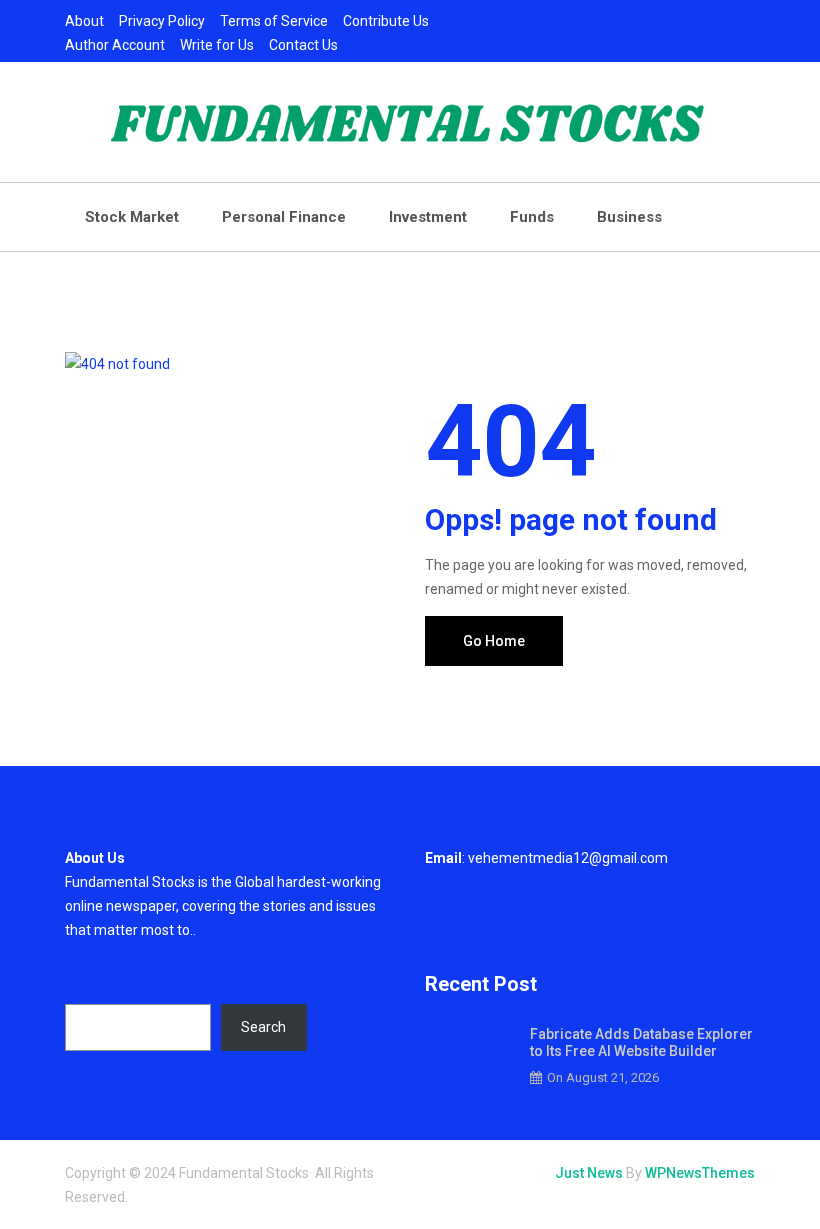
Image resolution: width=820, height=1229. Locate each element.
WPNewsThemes (700, 1173)
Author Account (115, 45)
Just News (589, 1173)
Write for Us (217, 45)
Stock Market (132, 217)
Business (629, 217)
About (84, 21)
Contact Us (303, 45)
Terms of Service (274, 21)
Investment (428, 217)
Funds (532, 217)
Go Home (494, 641)
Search (87, 984)
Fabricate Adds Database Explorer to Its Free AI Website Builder (641, 1042)
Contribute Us (386, 21)
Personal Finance (284, 217)
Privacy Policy (162, 21)
